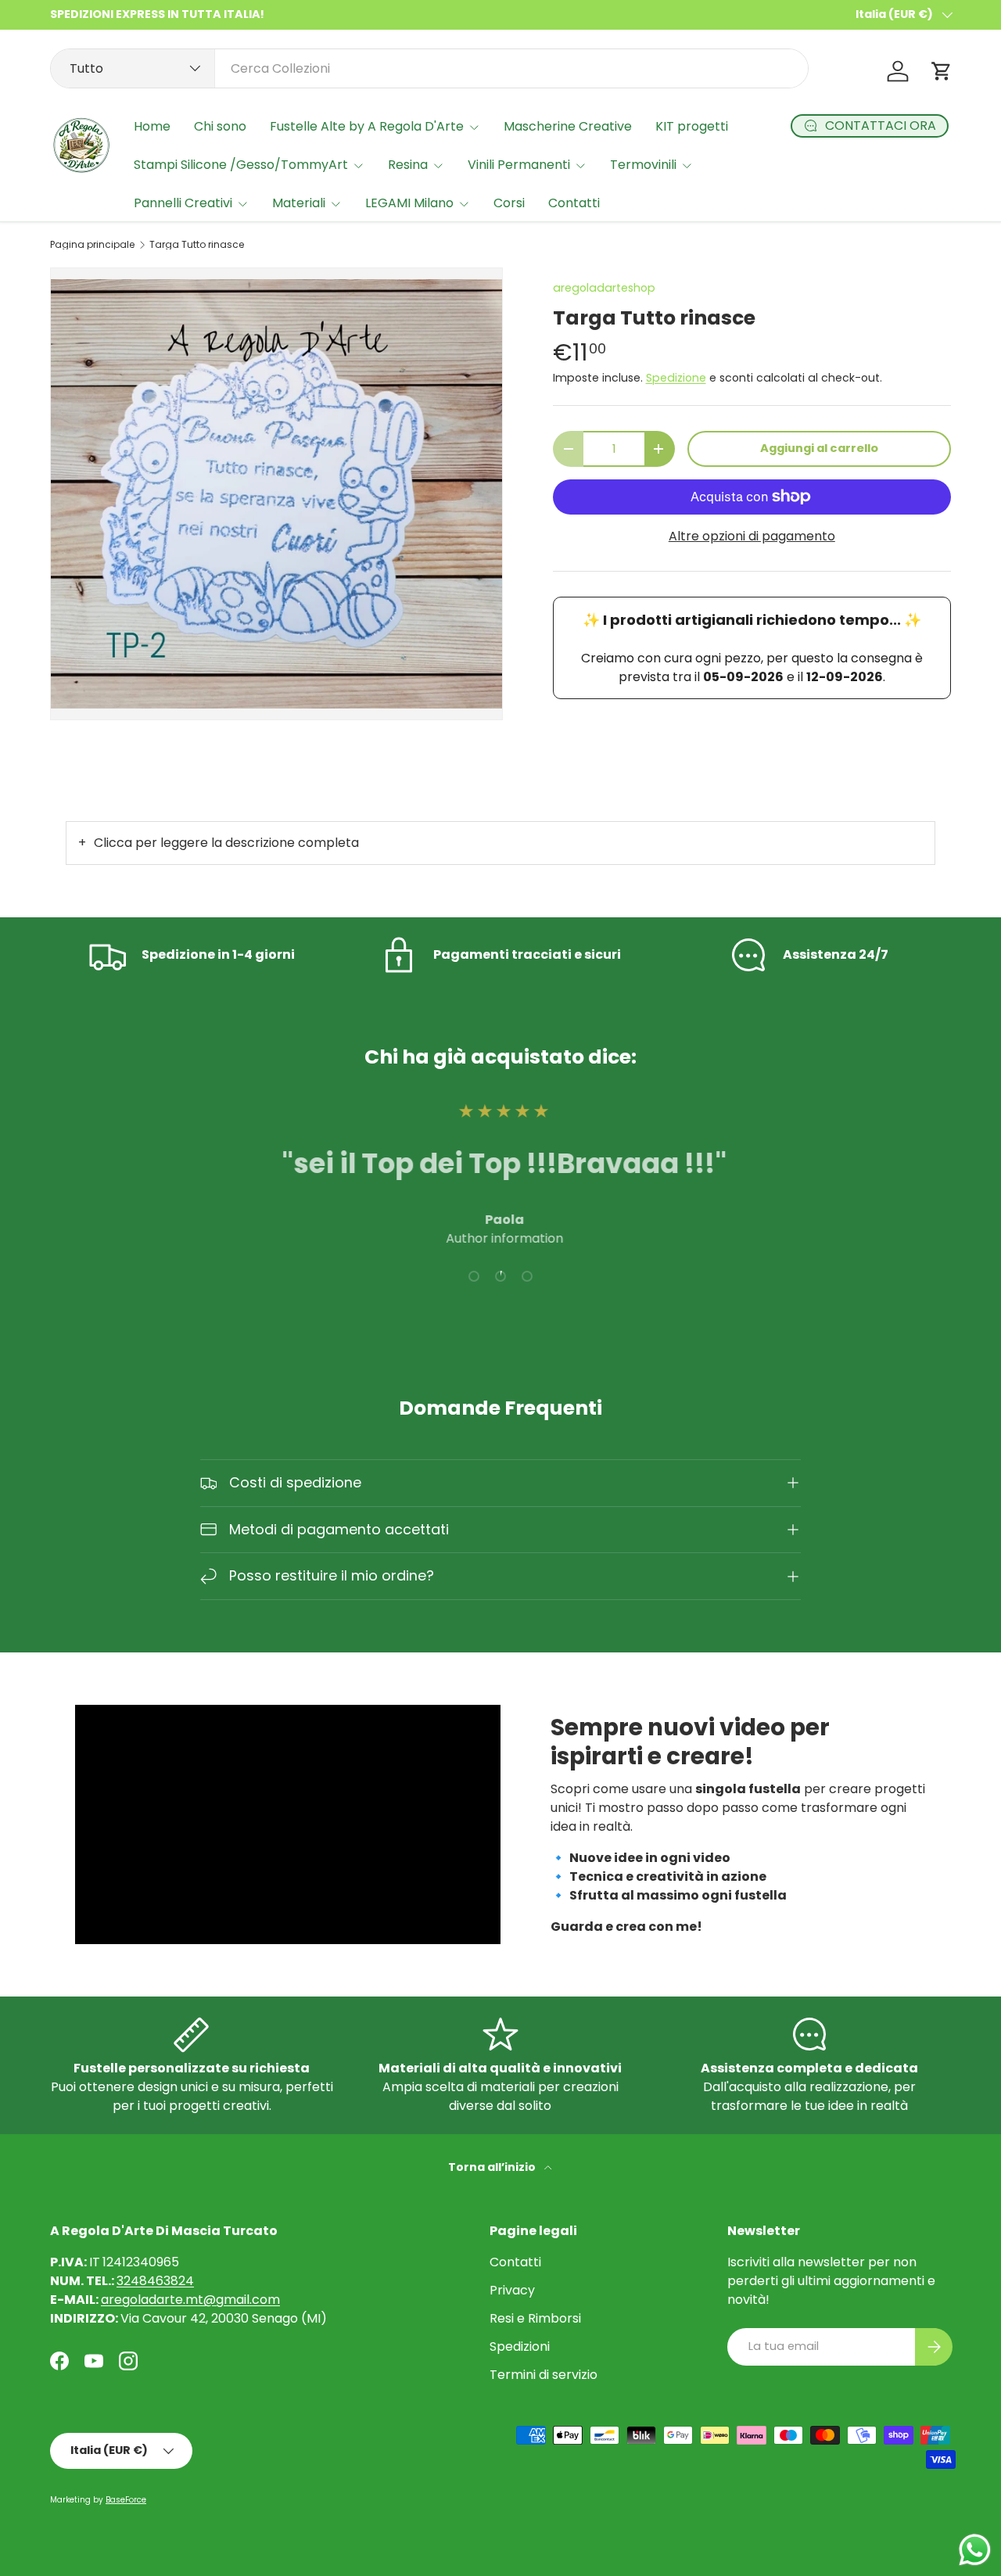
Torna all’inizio (493, 2167)
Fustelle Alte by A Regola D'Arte (367, 126)
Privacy (512, 2290)
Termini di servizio (544, 2375)
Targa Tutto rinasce (197, 245)
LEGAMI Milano (409, 203)
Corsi (509, 203)
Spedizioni (520, 2346)
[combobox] (429, 68)
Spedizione (676, 378)
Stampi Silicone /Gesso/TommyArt (241, 165)
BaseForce (126, 2500)
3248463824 (155, 2281)
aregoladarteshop (604, 288)
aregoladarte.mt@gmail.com (190, 2300)
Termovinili (643, 165)
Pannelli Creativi (183, 203)
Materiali (299, 203)
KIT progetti (692, 126)
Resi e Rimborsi (535, 2318)
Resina (408, 165)
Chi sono (220, 126)
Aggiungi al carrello (819, 448)
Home (152, 126)
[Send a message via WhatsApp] (975, 2550)
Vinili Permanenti (519, 165)
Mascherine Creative (568, 126)
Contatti (574, 203)
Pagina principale (92, 245)
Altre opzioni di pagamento (752, 536)
